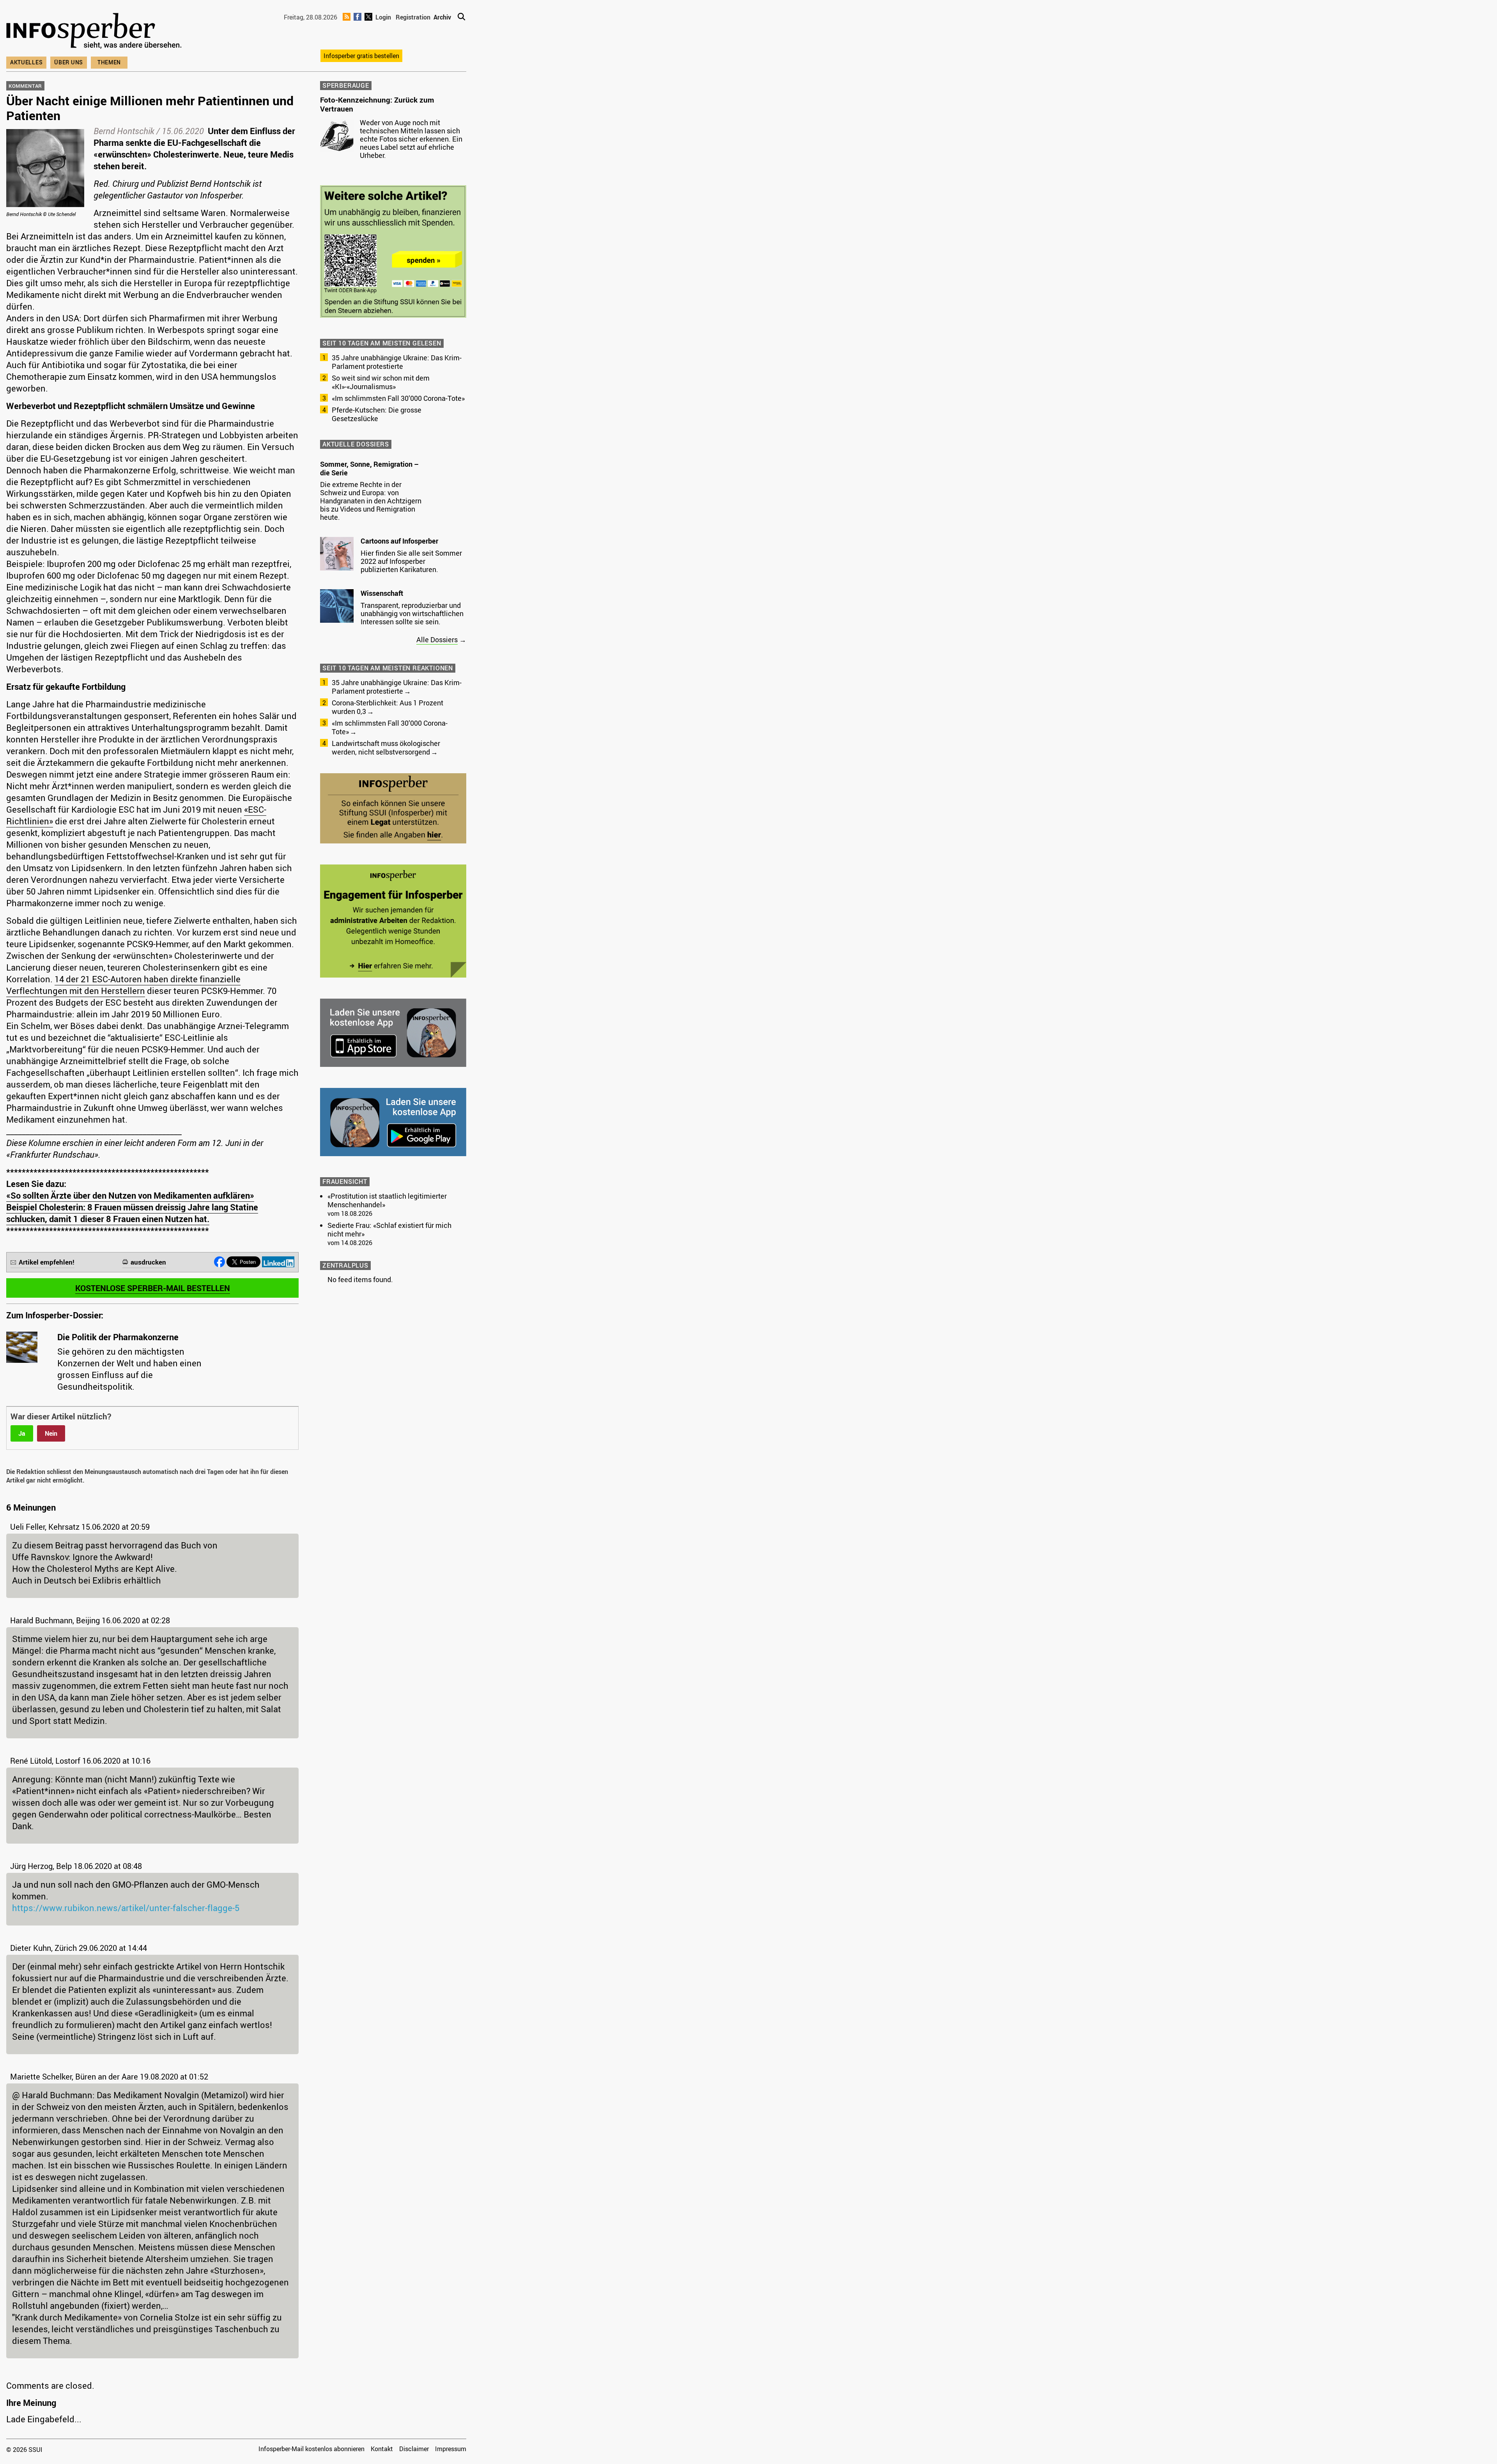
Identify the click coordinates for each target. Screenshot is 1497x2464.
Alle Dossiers (437, 639)
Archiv (442, 17)
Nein (51, 1433)
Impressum (451, 2449)
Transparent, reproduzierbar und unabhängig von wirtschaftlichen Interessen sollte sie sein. (412, 613)
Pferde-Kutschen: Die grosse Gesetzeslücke (377, 414)
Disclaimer (414, 2449)
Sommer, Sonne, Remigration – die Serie (369, 468)
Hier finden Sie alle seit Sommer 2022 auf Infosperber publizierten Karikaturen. (411, 561)
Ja (22, 1433)
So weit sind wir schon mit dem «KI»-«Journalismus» (381, 382)
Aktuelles (26, 62)
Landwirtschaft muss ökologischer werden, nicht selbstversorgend (386, 748)
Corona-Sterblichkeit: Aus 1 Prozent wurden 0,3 (388, 707)
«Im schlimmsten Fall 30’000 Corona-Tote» (398, 398)
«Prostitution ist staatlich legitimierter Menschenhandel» (387, 1200)
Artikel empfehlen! (47, 1262)
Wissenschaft (382, 593)
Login (383, 17)
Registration (413, 17)
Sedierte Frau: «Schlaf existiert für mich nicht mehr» (389, 1229)
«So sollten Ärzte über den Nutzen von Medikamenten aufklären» (130, 1195)
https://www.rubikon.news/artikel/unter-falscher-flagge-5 (126, 1908)
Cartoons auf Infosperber (399, 541)
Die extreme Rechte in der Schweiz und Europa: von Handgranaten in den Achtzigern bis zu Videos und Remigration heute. (371, 501)
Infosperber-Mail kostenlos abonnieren (311, 2449)
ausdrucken (148, 1262)
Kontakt (382, 2449)
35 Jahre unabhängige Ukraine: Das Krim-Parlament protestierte (397, 362)
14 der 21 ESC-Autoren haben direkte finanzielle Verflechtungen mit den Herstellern (123, 985)
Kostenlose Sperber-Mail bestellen (153, 1288)
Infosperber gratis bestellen (361, 56)
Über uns (69, 62)
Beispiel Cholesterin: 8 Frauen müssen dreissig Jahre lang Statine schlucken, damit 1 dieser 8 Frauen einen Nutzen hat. (132, 1213)
